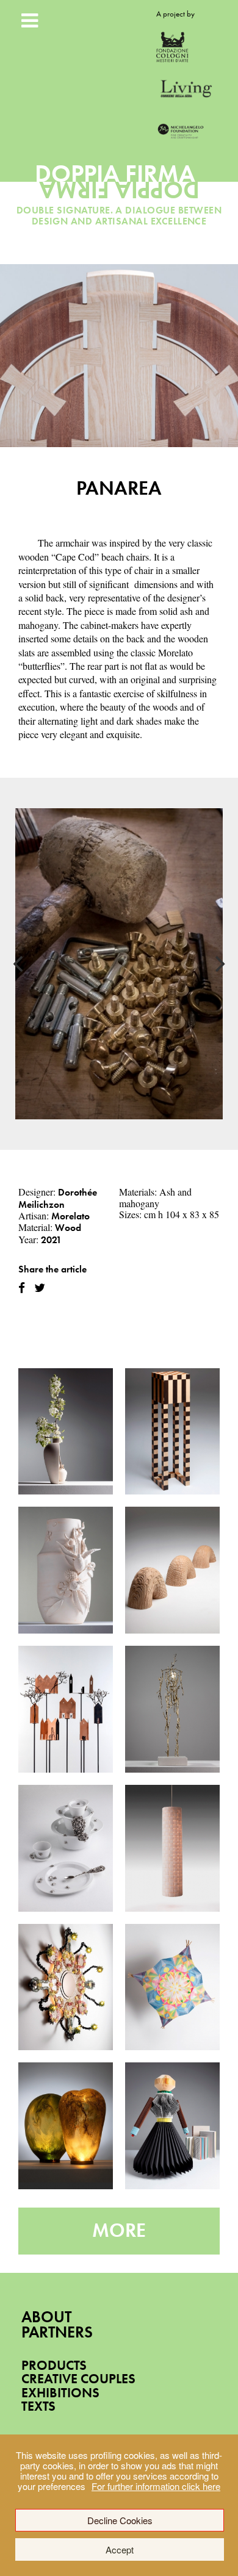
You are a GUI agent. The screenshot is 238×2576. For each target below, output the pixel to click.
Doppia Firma (119, 187)
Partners (57, 2332)
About (46, 2317)
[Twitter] (40, 1288)
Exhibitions (60, 2393)
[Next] (218, 964)
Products (54, 2365)
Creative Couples (78, 2379)
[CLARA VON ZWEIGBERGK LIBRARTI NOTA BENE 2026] (172, 2126)
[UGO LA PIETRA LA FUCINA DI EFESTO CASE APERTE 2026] (66, 1709)
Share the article (52, 1269)
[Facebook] (22, 1288)
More (119, 2230)
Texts (38, 2406)
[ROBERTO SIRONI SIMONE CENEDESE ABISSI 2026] (66, 2126)
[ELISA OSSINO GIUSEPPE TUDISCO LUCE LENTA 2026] (172, 1848)
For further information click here (156, 2486)
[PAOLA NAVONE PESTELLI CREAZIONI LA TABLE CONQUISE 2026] (66, 1848)
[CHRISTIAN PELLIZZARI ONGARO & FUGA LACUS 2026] (66, 1987)
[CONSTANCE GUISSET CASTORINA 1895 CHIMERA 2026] (172, 1570)
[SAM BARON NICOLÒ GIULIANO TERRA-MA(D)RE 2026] (66, 1570)
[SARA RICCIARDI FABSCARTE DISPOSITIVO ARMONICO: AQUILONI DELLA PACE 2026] (172, 1987)
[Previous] (20, 964)
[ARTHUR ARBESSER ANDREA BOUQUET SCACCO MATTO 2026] (172, 1432)
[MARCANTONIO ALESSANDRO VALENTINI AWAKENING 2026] (172, 1709)
